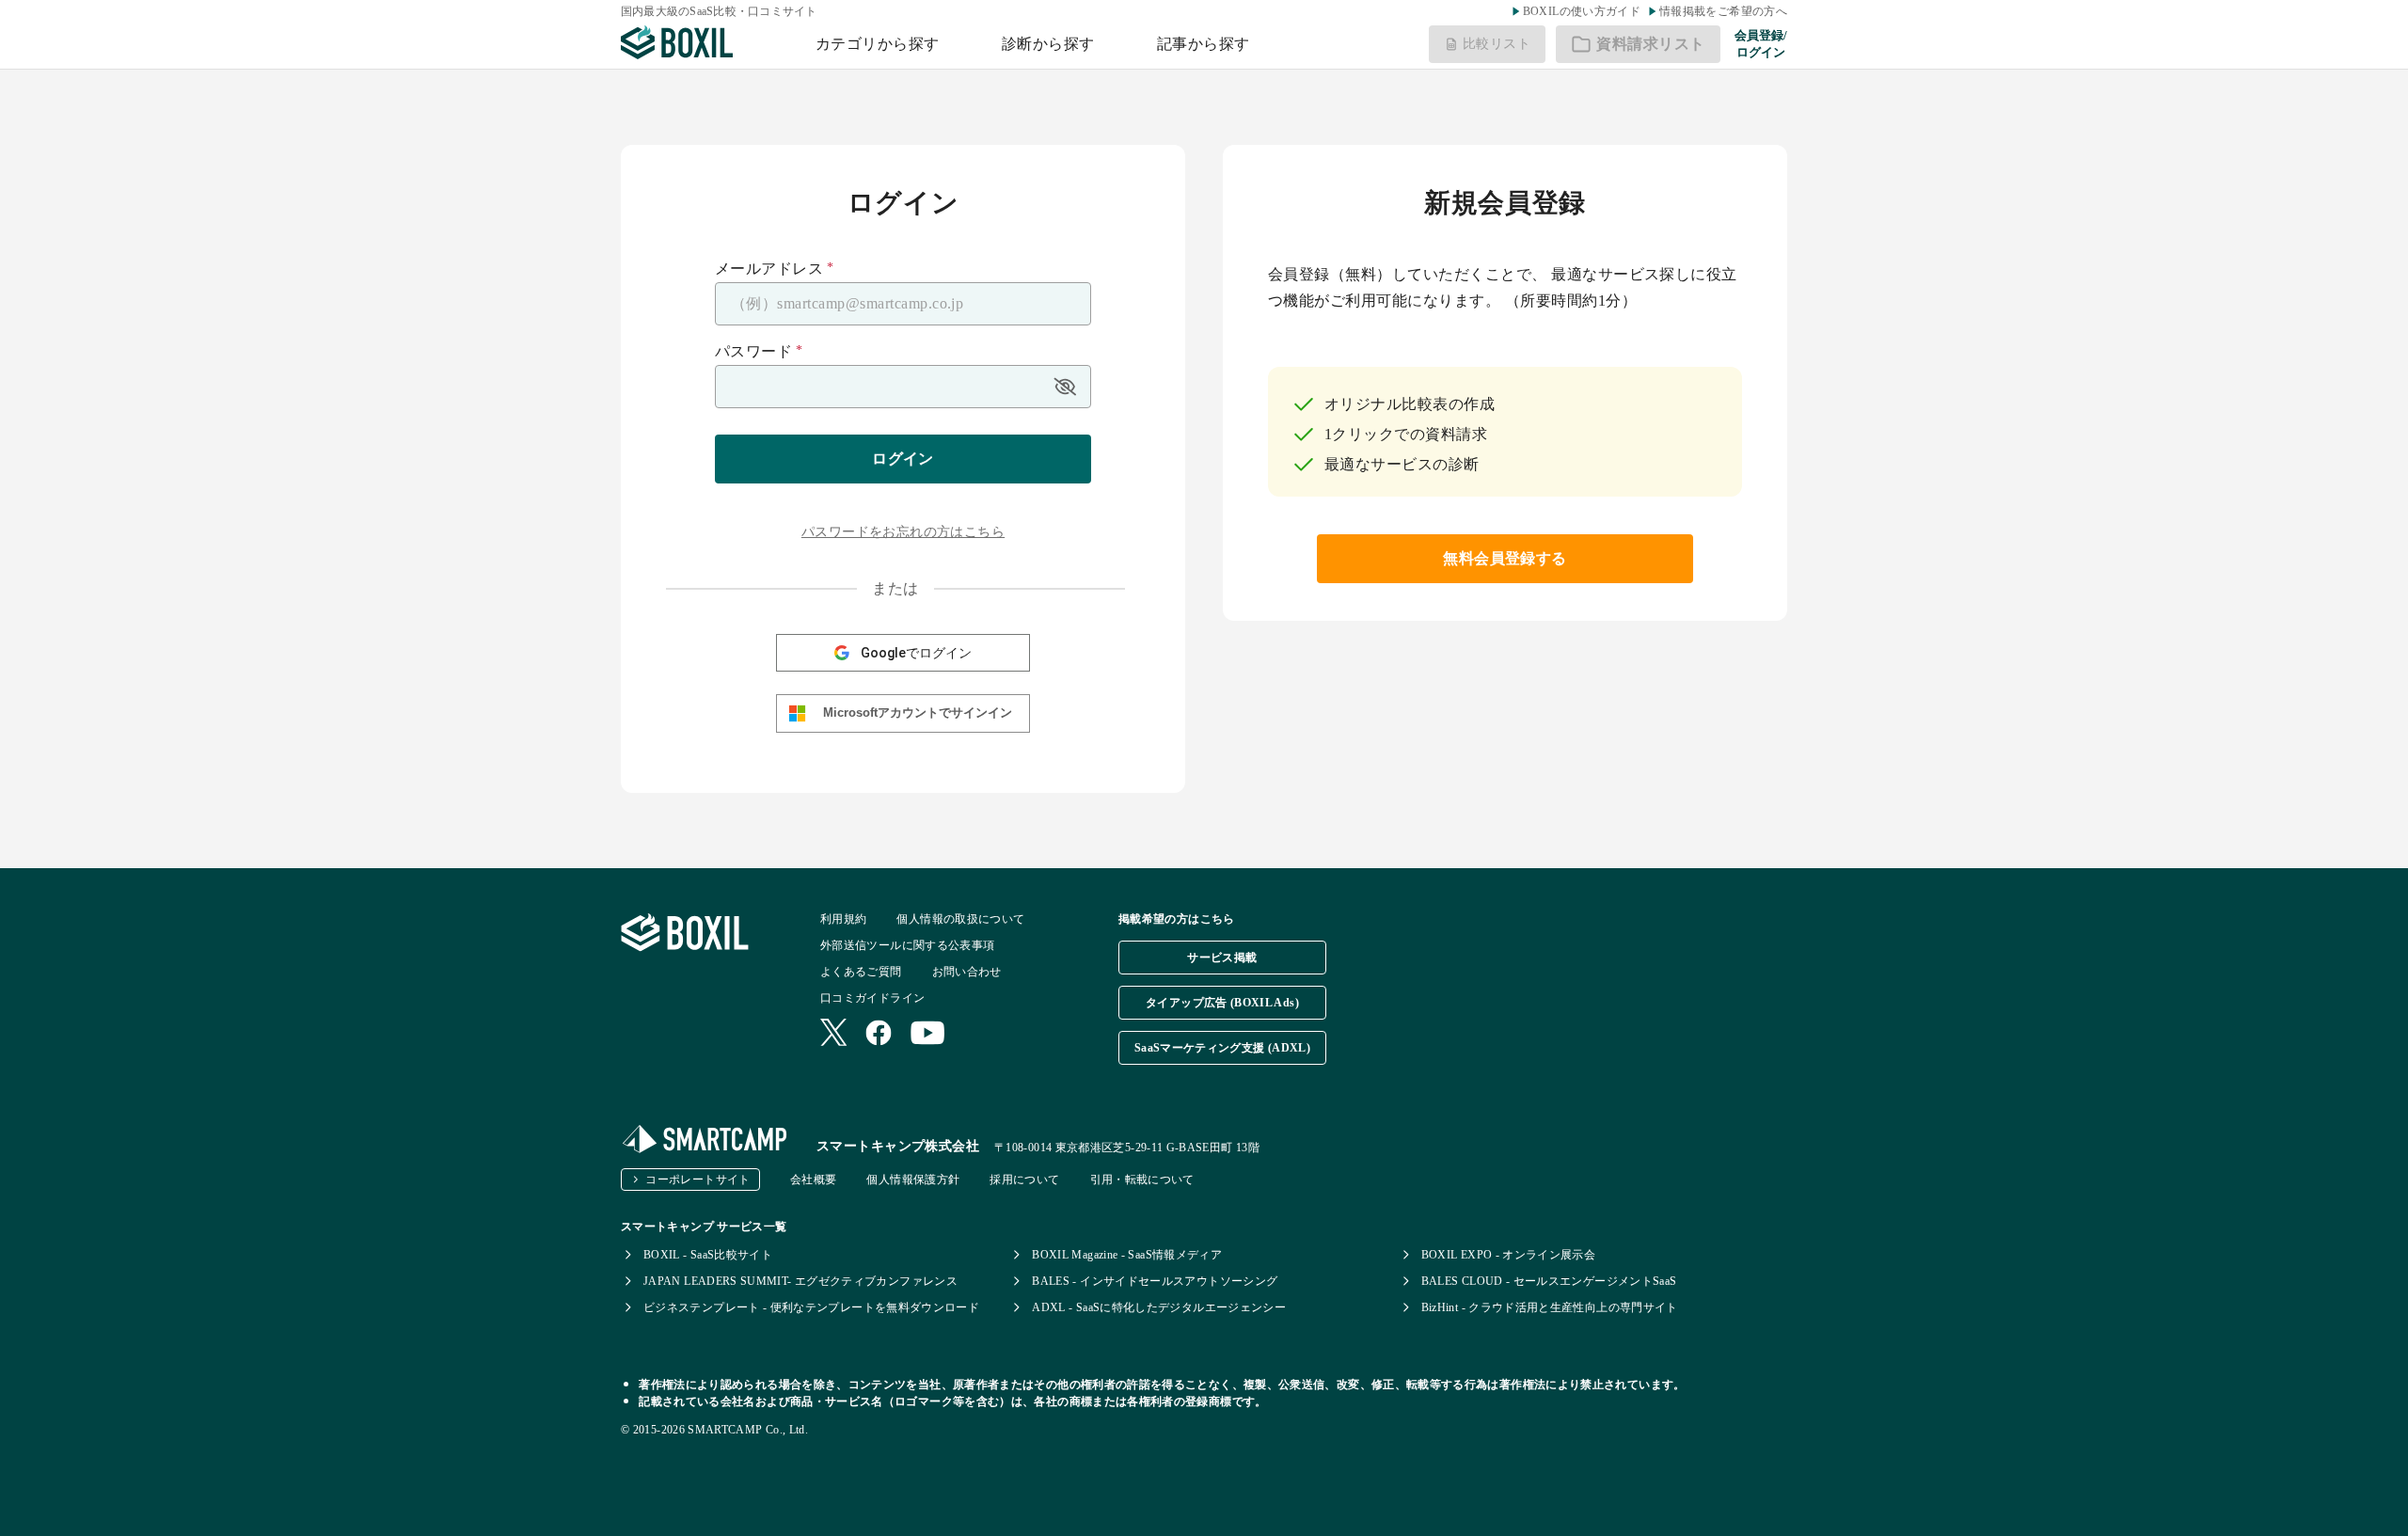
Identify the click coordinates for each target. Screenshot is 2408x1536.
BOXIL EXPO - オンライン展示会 (1509, 1255)
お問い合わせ (967, 972)
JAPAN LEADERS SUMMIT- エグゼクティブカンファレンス (800, 1281)
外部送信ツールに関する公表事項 (907, 945)
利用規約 (843, 919)
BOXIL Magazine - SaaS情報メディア (1127, 1255)
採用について (1024, 1180)
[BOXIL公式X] (833, 1034)
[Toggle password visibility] (1065, 387)
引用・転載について (1142, 1180)
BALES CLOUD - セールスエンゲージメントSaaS (1549, 1281)
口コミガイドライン (872, 998)
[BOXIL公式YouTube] (928, 1035)
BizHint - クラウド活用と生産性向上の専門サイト (1550, 1307)
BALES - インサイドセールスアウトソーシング (1155, 1281)
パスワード (759, 352)
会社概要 (813, 1180)
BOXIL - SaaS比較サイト (708, 1255)
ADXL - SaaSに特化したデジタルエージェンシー (1159, 1307)
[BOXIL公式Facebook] (879, 1035)
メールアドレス (775, 269)
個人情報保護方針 (913, 1180)
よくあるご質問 (861, 972)
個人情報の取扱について (960, 919)
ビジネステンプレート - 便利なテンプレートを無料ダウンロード (811, 1307)
